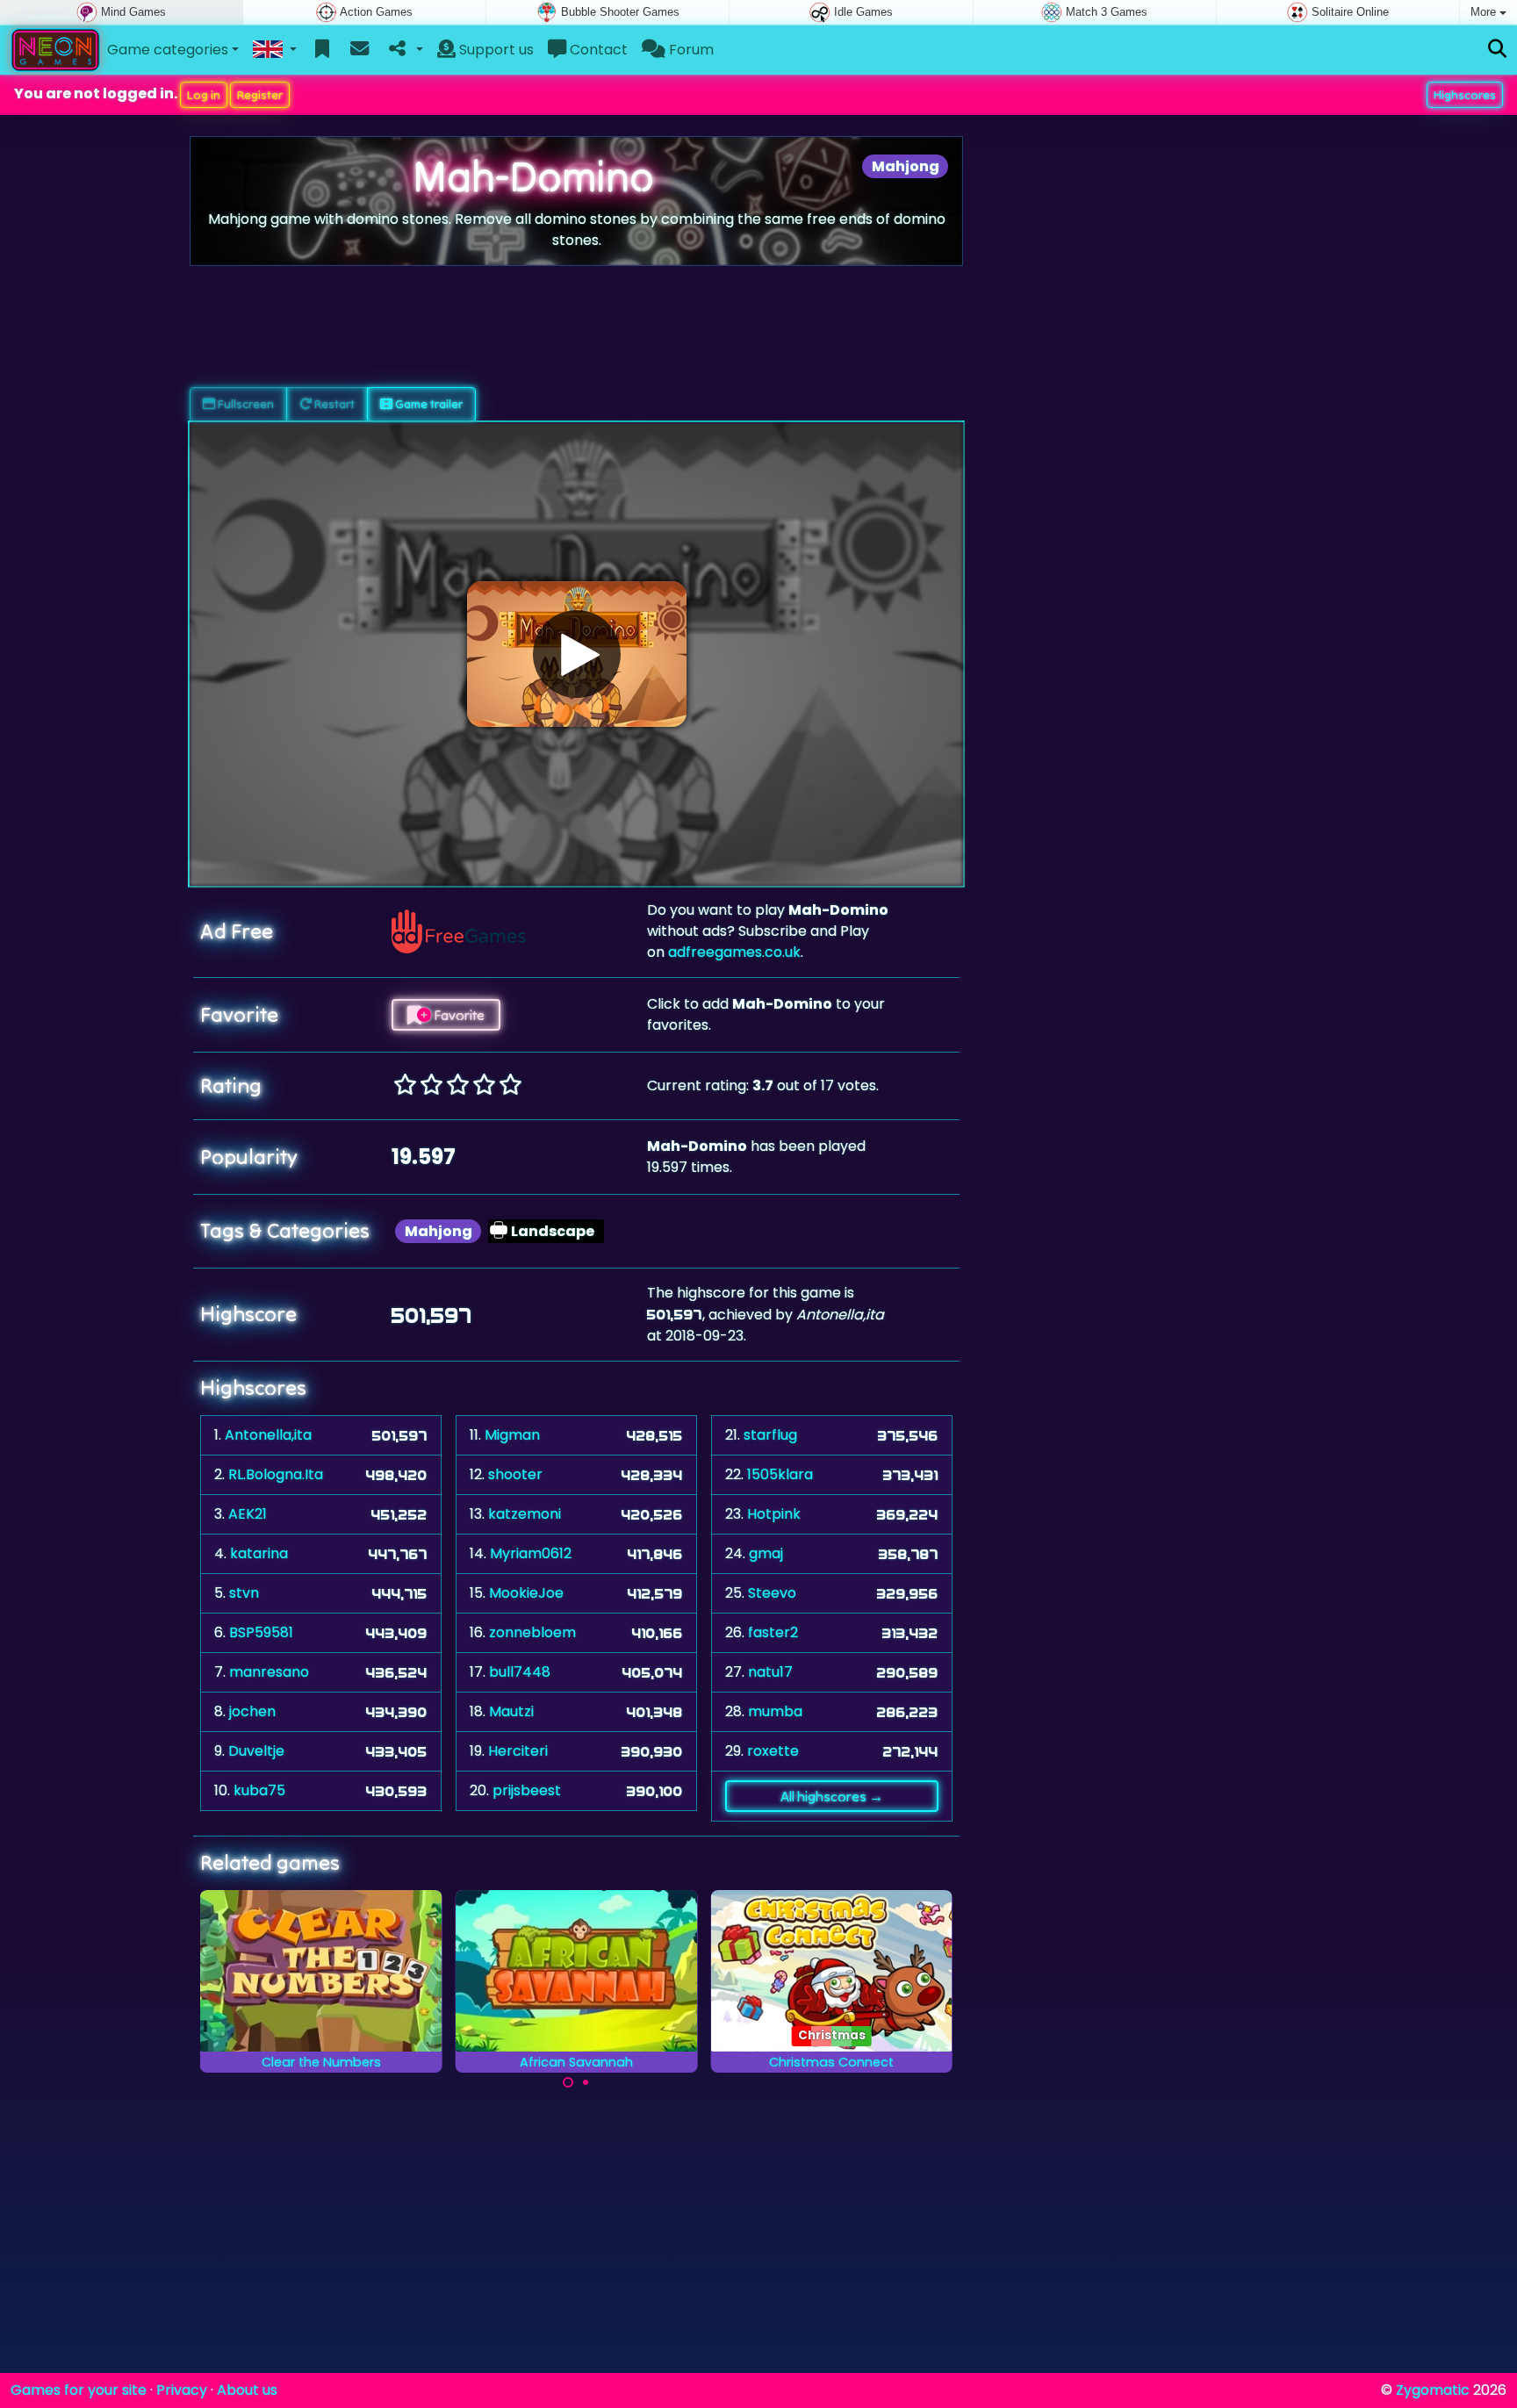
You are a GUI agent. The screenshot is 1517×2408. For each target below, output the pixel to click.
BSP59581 (261, 1632)
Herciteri (518, 1751)
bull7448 (520, 1672)
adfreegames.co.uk (734, 952)
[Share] (404, 50)
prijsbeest (527, 1790)
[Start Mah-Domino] (577, 654)
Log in (204, 95)
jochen (252, 1711)
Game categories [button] (168, 50)
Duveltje (256, 1751)
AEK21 (248, 1514)
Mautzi (511, 1711)
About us (247, 2390)
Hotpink (774, 1514)
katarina (259, 1553)
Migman (512, 1435)
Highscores (1465, 95)
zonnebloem (532, 1632)
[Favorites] (323, 50)
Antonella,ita (268, 1435)
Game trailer (428, 404)
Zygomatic (1433, 2390)
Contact (597, 50)
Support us (495, 50)
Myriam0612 (531, 1553)
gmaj (766, 1553)
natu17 (770, 1672)
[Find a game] (1497, 50)
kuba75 (259, 1790)
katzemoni (525, 1514)
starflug (770, 1435)
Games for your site (79, 2390)
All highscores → (832, 1796)
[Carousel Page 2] (586, 2082)
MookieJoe (526, 1593)
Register (260, 95)
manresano (269, 1672)
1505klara (780, 1474)
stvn (244, 1593)
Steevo (772, 1593)
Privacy (182, 2390)
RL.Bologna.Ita (276, 1474)
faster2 (773, 1632)
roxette (773, 1751)
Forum (690, 50)
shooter (515, 1474)
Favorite (458, 1015)
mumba (775, 1711)
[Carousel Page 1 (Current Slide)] (568, 2082)
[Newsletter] (359, 50)
